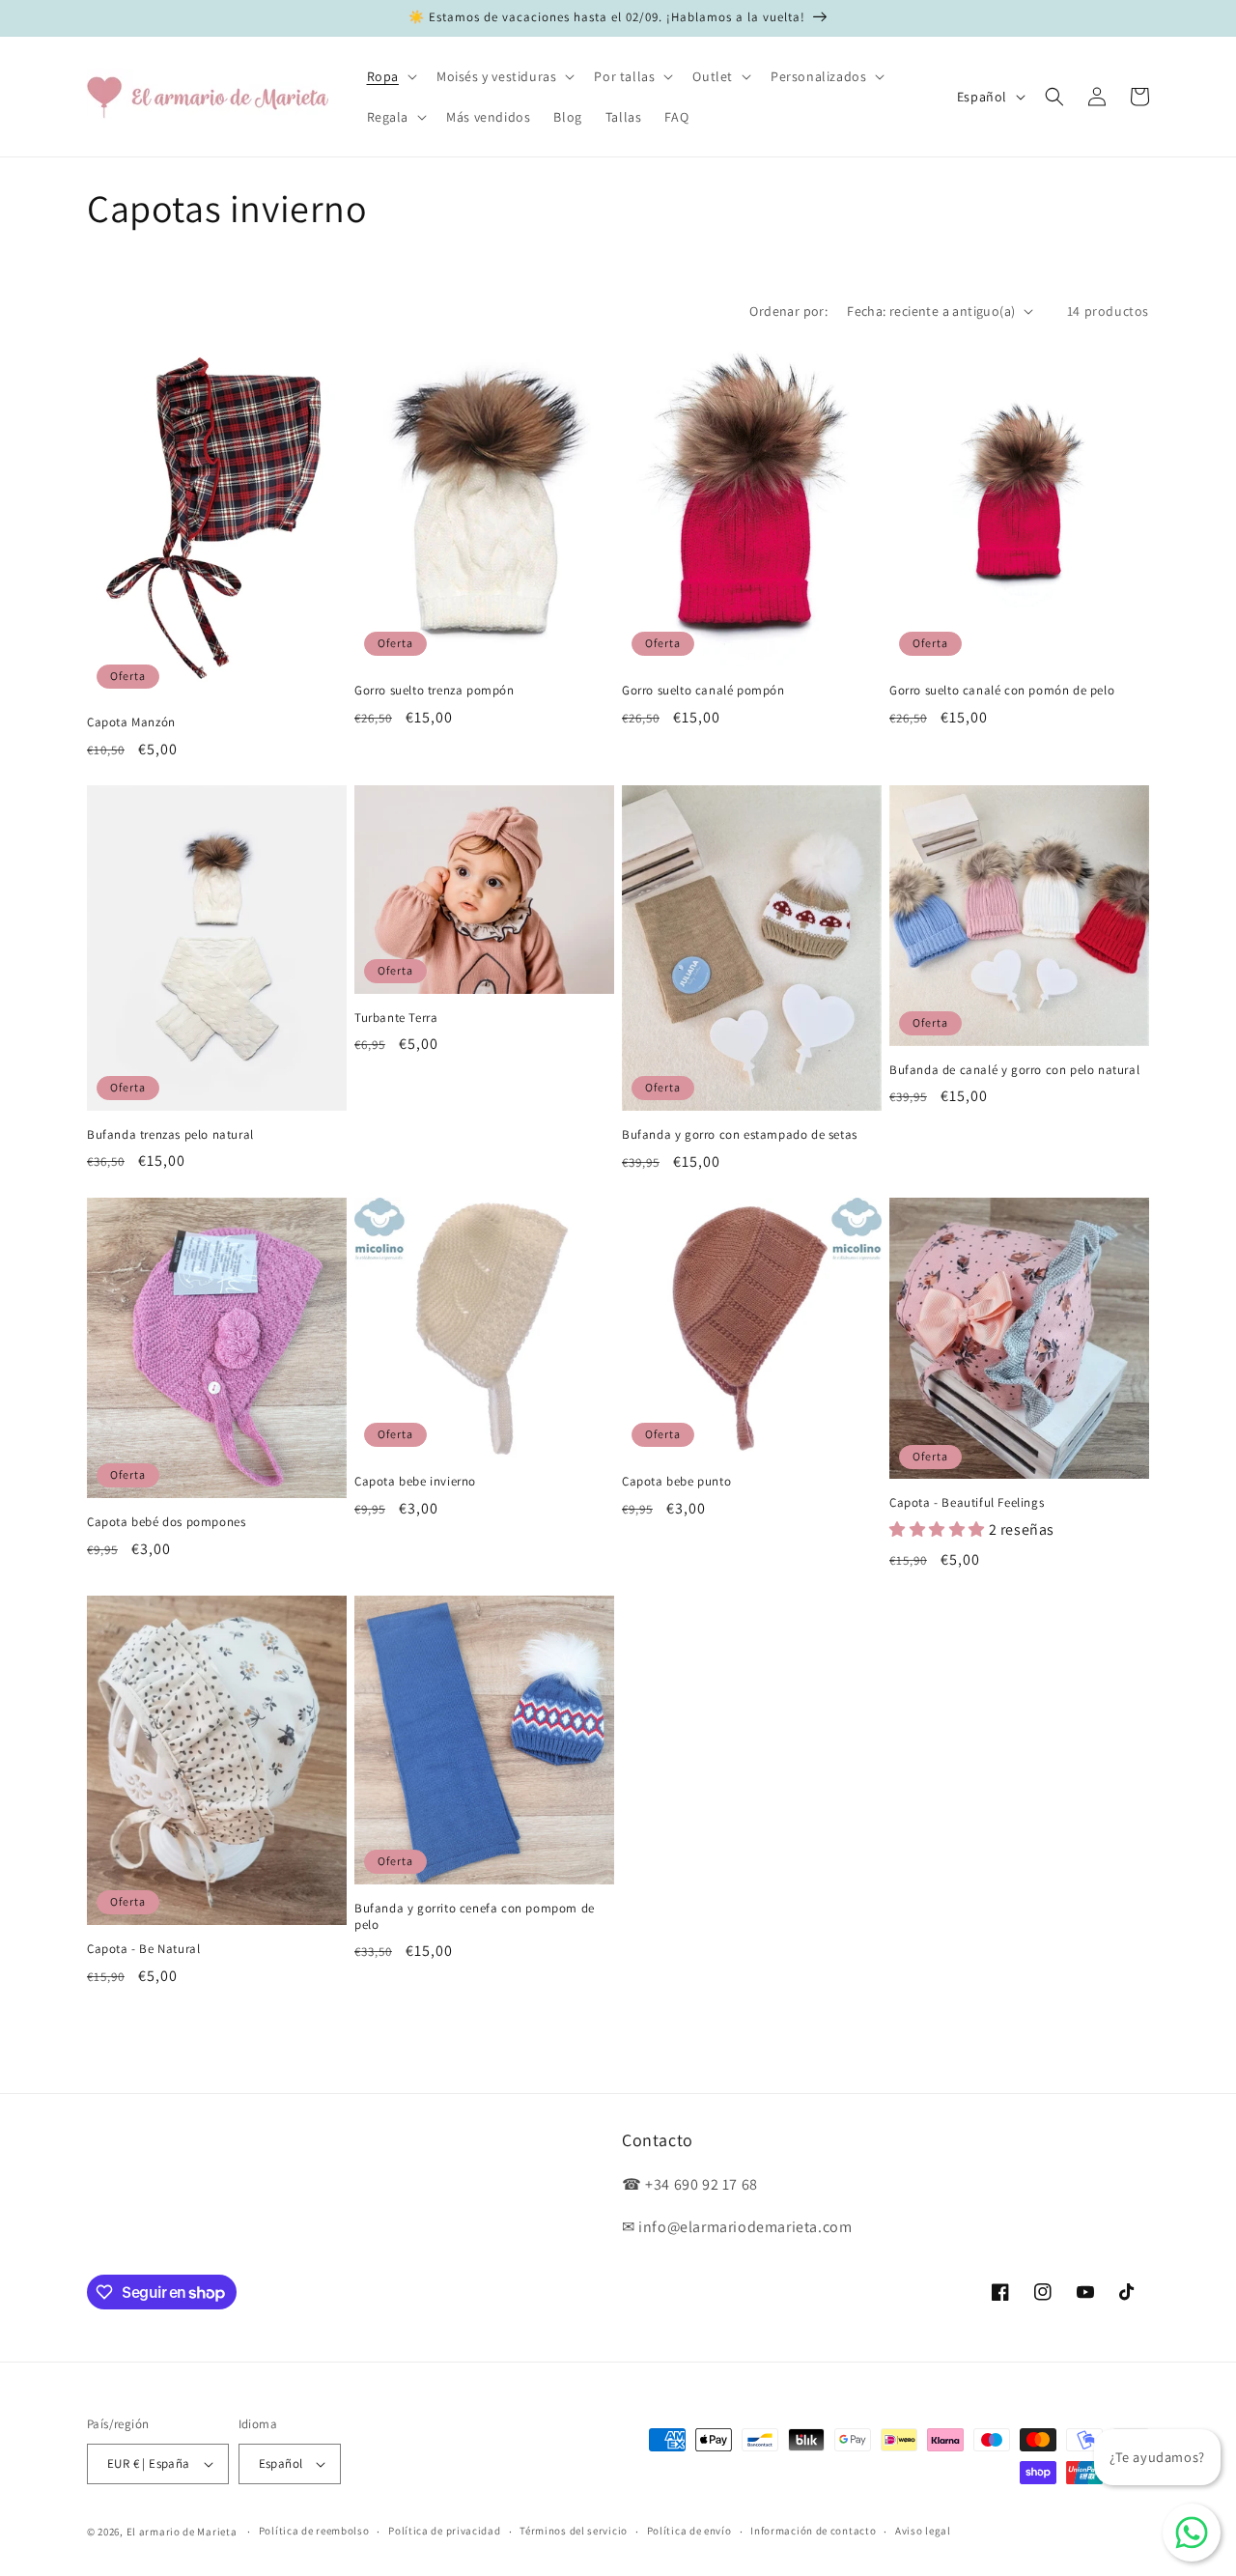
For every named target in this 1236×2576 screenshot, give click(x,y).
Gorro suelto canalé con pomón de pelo (1002, 691)
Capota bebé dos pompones (166, 1522)
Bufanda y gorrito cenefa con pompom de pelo (475, 1917)
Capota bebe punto (676, 1482)
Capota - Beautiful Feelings (967, 1503)
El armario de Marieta (182, 2532)
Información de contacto (813, 2531)
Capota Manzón (131, 722)
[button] (390, 76)
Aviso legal (923, 2531)
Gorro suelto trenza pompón (435, 691)
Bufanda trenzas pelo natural (170, 1135)
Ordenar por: (788, 311)
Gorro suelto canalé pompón (703, 691)
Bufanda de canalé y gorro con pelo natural (1014, 1070)
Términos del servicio (574, 2531)
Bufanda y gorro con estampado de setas (740, 1135)
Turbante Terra (396, 1018)
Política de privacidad (444, 2531)
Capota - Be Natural (143, 1949)
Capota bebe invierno (415, 1482)
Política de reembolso (314, 2531)
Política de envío (689, 2531)
